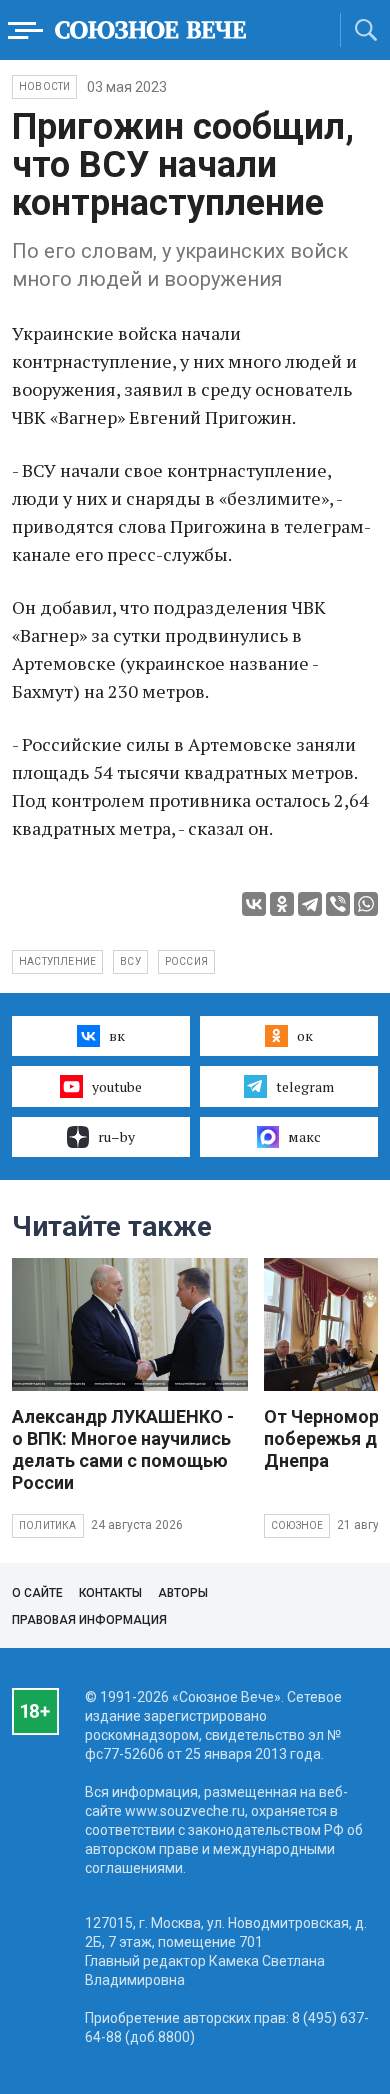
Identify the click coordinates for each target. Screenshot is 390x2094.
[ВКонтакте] (254, 904)
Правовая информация (89, 1620)
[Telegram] (310, 904)
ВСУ (130, 961)
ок (305, 1035)
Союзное (297, 1525)
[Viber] (338, 904)
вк (117, 1035)
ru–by (116, 1136)
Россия (186, 961)
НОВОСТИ (44, 86)
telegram (305, 1086)
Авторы (183, 1593)
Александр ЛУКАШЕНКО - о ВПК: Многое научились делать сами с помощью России (123, 1449)
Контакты (110, 1593)
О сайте (37, 1593)
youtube (117, 1086)
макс (304, 1136)
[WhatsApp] (366, 904)
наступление (57, 961)
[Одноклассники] (282, 904)
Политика (48, 1525)
